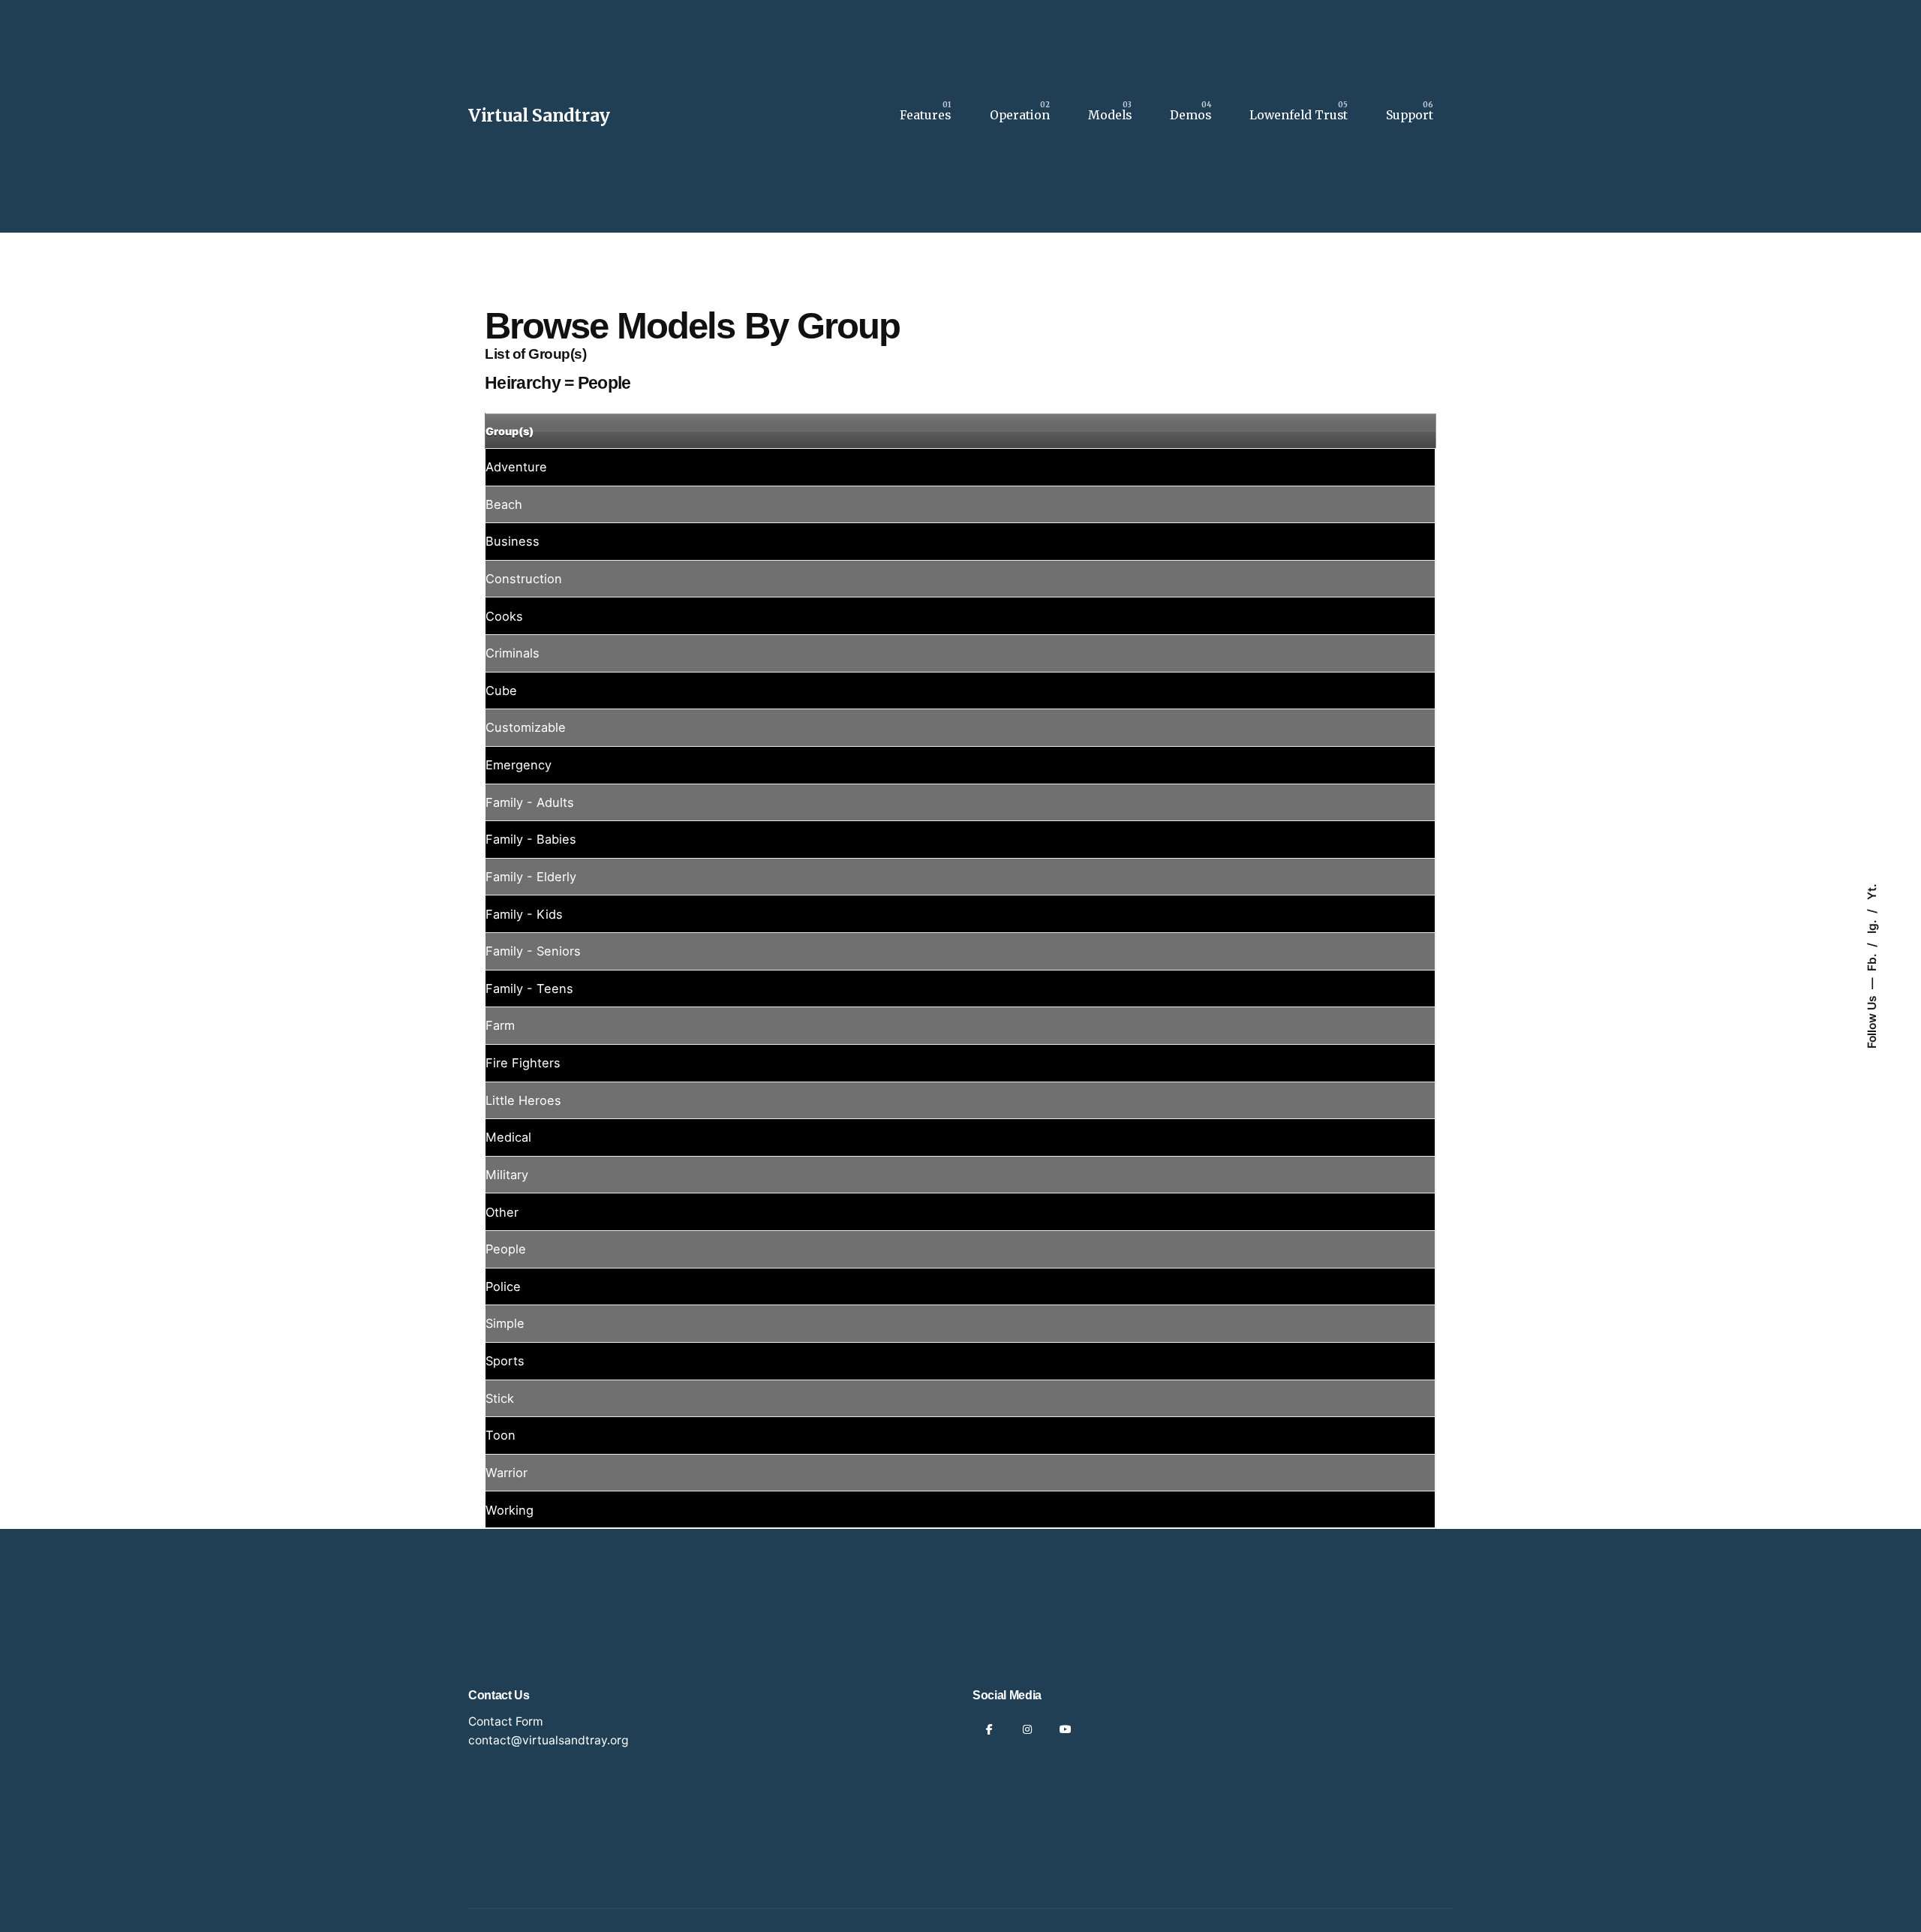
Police (503, 1286)
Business (513, 541)
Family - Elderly (531, 877)
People (506, 1249)
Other (502, 1212)
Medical (508, 1137)
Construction (524, 579)
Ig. (1871, 925)
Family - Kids (524, 914)
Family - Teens (529, 989)
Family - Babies (531, 839)
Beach (504, 504)
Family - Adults (530, 802)
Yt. (1871, 892)
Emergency (519, 765)
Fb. (1871, 961)
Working (510, 1510)
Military (507, 1175)
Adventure (516, 467)
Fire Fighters (523, 1063)
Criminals (513, 653)
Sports (505, 1361)
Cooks (504, 616)
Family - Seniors (533, 951)
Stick (500, 1398)
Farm (500, 1025)
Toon (501, 1435)
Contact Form (506, 1721)
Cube (501, 691)
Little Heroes (523, 1100)
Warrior (507, 1473)
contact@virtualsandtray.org (549, 1740)
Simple (505, 1323)
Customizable (526, 727)
